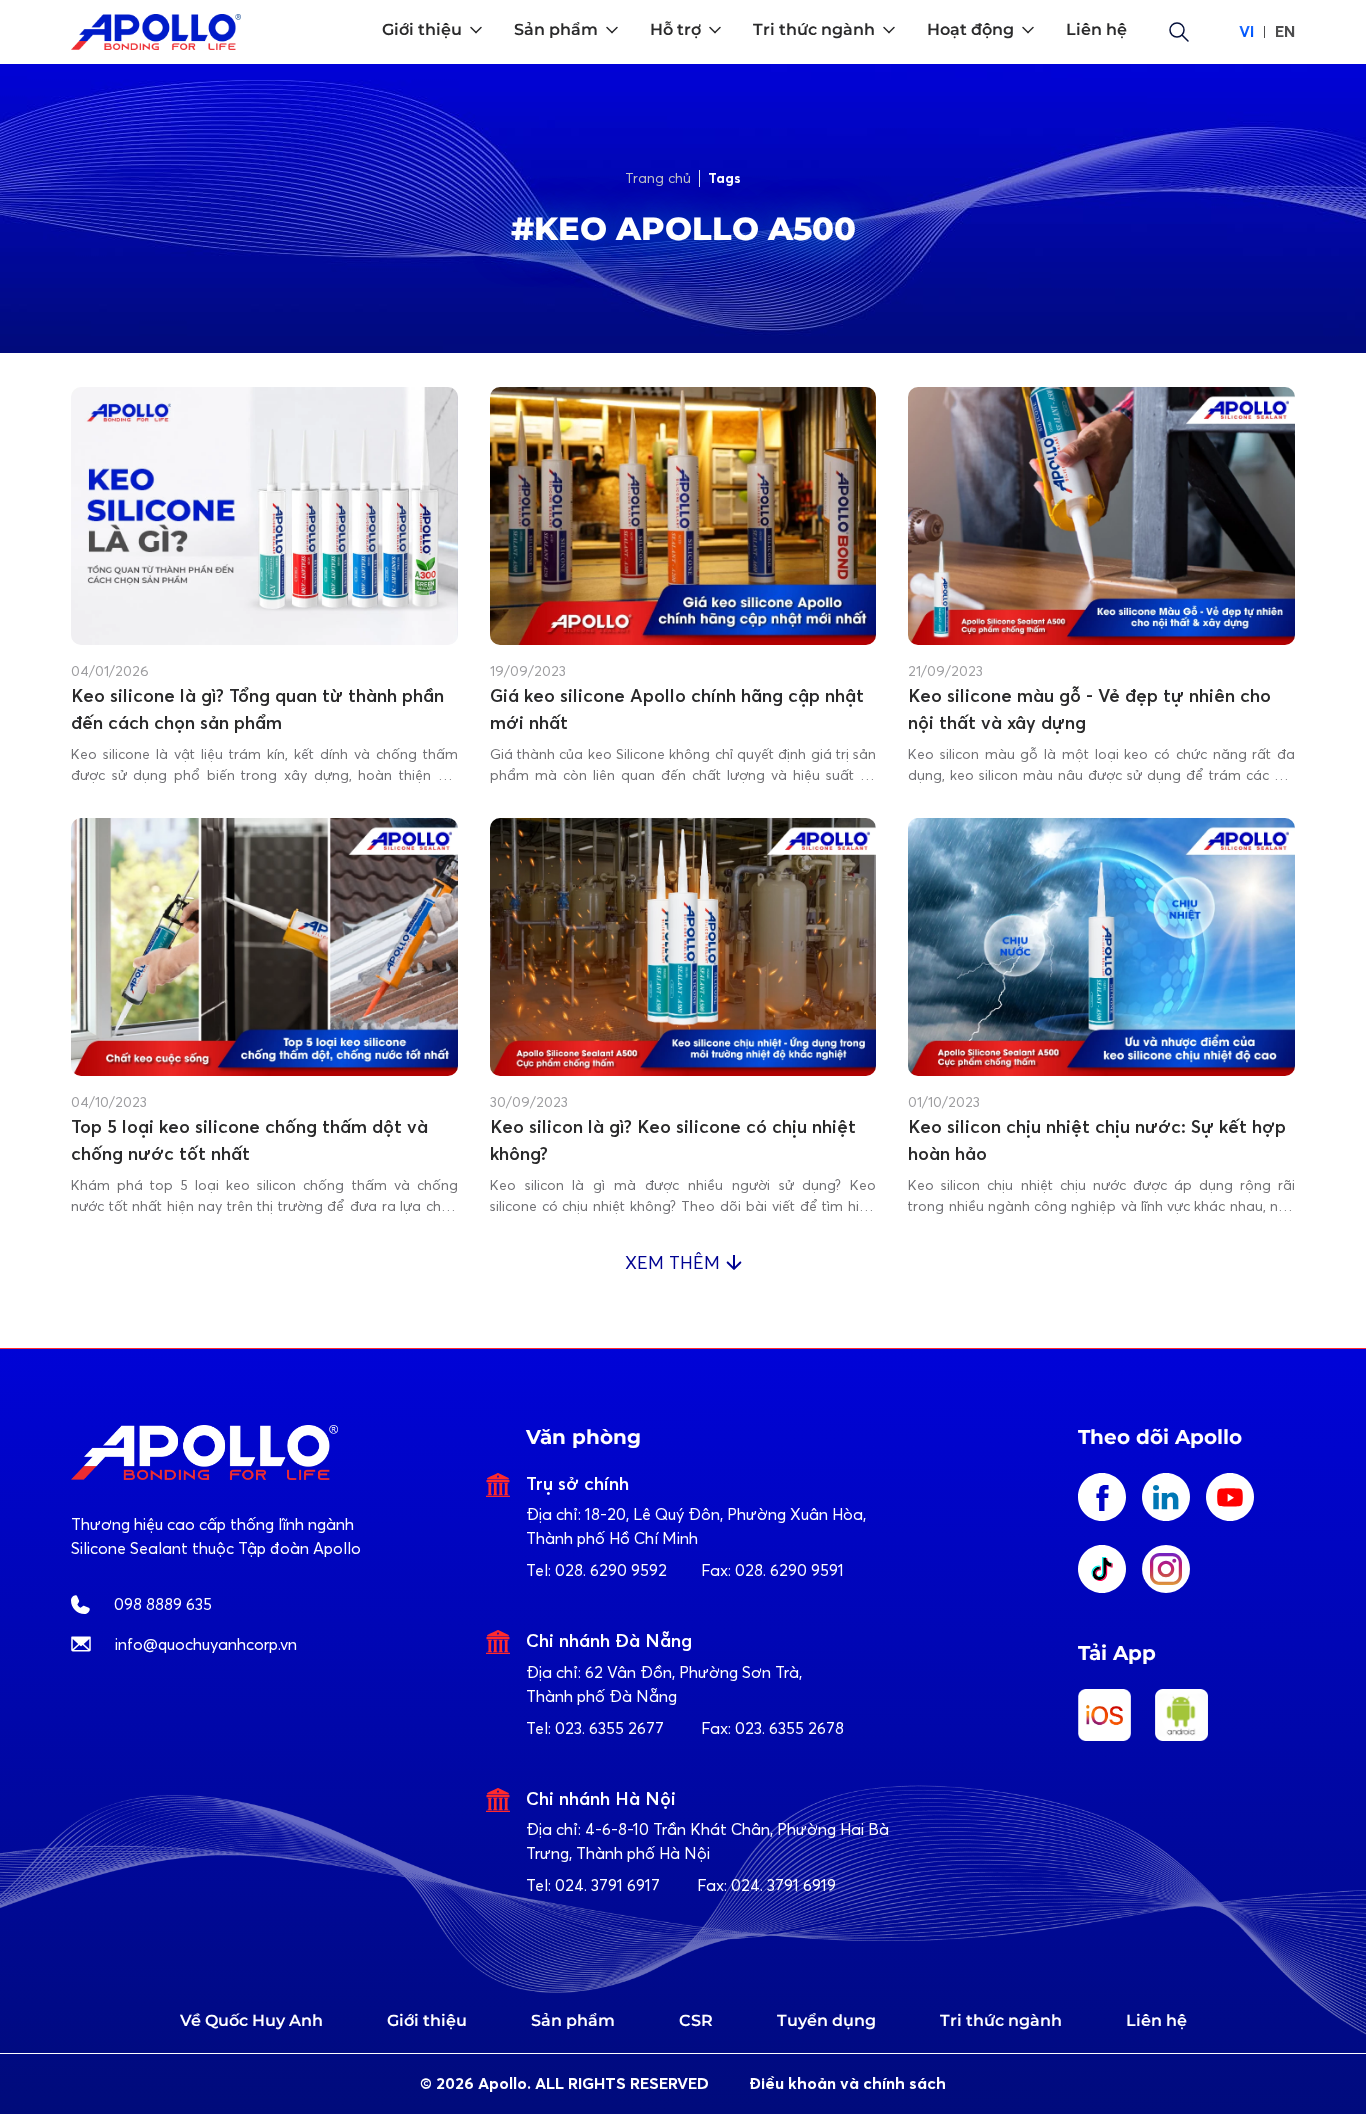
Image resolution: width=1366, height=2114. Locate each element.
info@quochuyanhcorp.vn (206, 1644)
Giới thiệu (427, 2020)
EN (1285, 31)
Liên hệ (1156, 2020)
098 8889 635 (163, 1604)
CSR (696, 2020)
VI (1246, 31)
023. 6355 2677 (609, 1728)
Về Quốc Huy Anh (251, 2020)
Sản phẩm (573, 2020)
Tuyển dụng (826, 2020)
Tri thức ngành (1001, 2020)
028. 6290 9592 (611, 1570)
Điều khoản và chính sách (847, 2083)
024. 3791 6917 (607, 1885)
